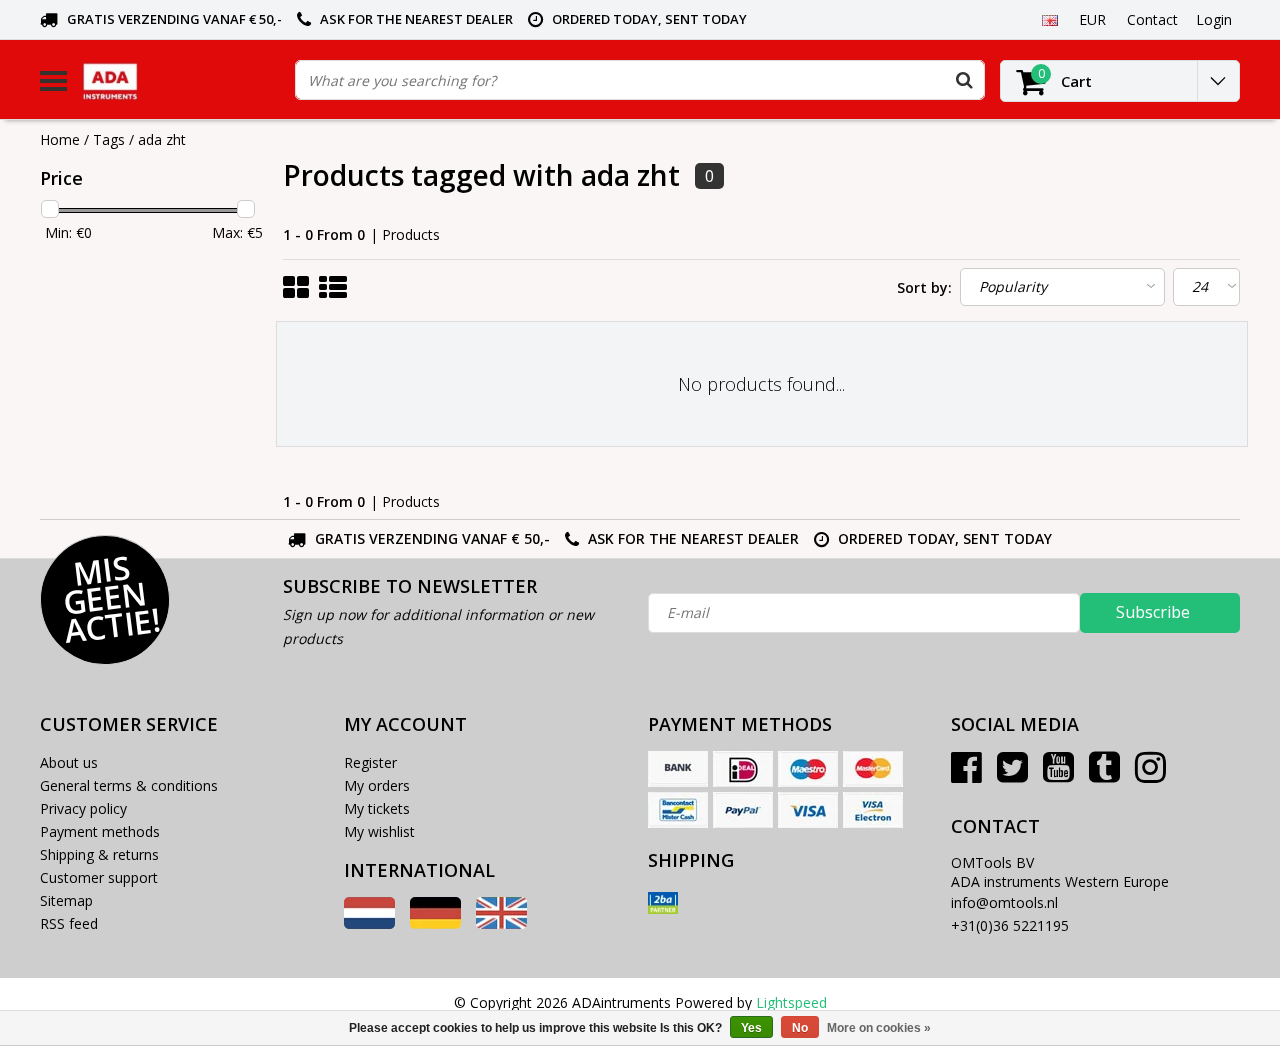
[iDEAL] (743, 769)
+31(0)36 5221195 (1010, 925)
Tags (109, 139)
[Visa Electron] (873, 810)
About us (69, 762)
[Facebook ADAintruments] (966, 774)
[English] (1049, 19)
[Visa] (808, 810)
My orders (377, 785)
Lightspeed (791, 1002)
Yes (751, 1028)
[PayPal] (743, 810)
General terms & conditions (129, 785)
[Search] (964, 80)
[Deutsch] (435, 923)
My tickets (377, 808)
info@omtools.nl (1004, 902)
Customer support (99, 877)
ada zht (162, 139)
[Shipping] (663, 903)
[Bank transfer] (678, 769)
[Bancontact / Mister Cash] (678, 810)
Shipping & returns (99, 854)
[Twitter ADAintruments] (1012, 774)
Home (60, 139)
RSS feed (69, 923)
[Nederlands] (369, 923)
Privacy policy (83, 808)
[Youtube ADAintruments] (1058, 774)
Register (370, 762)
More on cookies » (879, 1028)
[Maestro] (808, 769)
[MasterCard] (873, 769)
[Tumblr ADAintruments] (1104, 774)
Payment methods (100, 831)
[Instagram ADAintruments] (1150, 774)
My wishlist (379, 831)
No (800, 1028)
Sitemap (66, 900)
